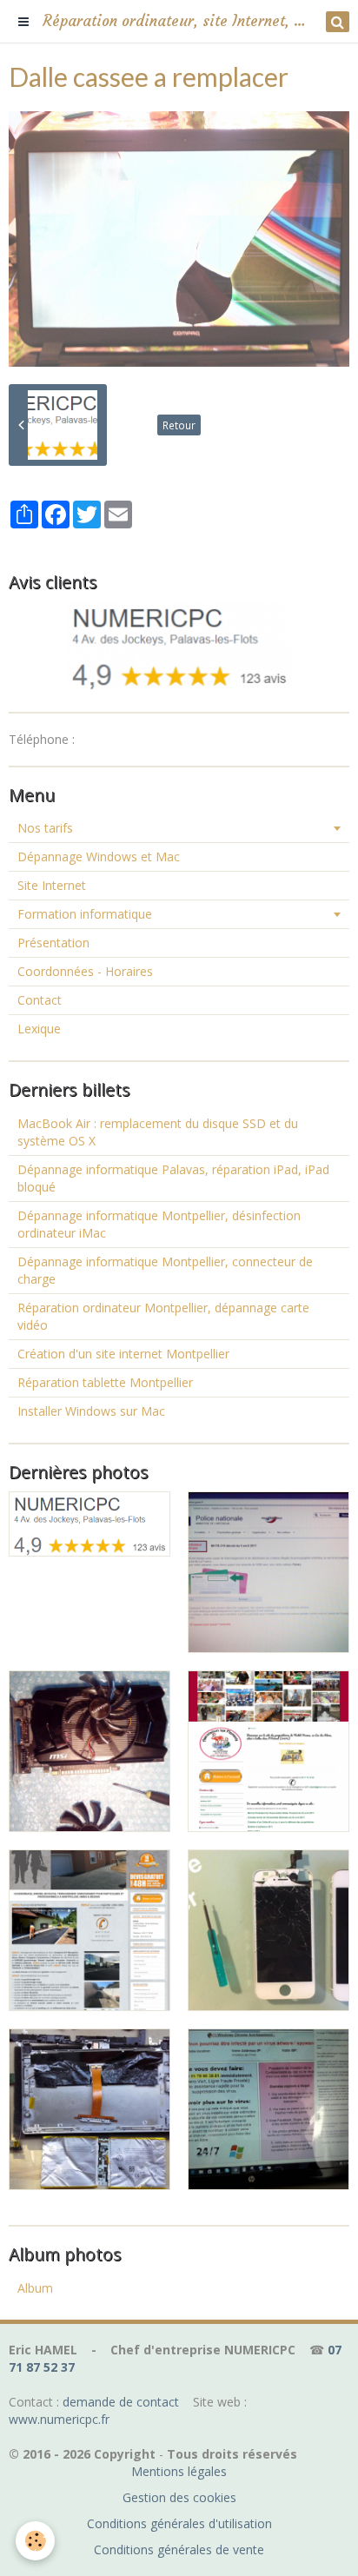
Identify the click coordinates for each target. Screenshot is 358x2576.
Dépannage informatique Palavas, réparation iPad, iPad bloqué (173, 1178)
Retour (179, 425)
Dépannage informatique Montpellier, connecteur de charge (165, 1270)
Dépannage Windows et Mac (99, 856)
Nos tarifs (45, 828)
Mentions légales (179, 2471)
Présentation (53, 943)
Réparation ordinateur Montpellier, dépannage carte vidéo (163, 1316)
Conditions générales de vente (179, 2549)
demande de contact (121, 2402)
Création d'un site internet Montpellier (123, 1354)
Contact (40, 1000)
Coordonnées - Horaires (85, 971)
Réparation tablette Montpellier (105, 1382)
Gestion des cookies (179, 2497)
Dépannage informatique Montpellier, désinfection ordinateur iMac (159, 1224)
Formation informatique (85, 914)
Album (35, 2288)
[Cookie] (35, 2541)
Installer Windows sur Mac (91, 1411)
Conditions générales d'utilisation (179, 2523)
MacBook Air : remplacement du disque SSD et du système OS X (158, 1132)
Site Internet (52, 885)
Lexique (39, 1029)
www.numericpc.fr (59, 2419)
